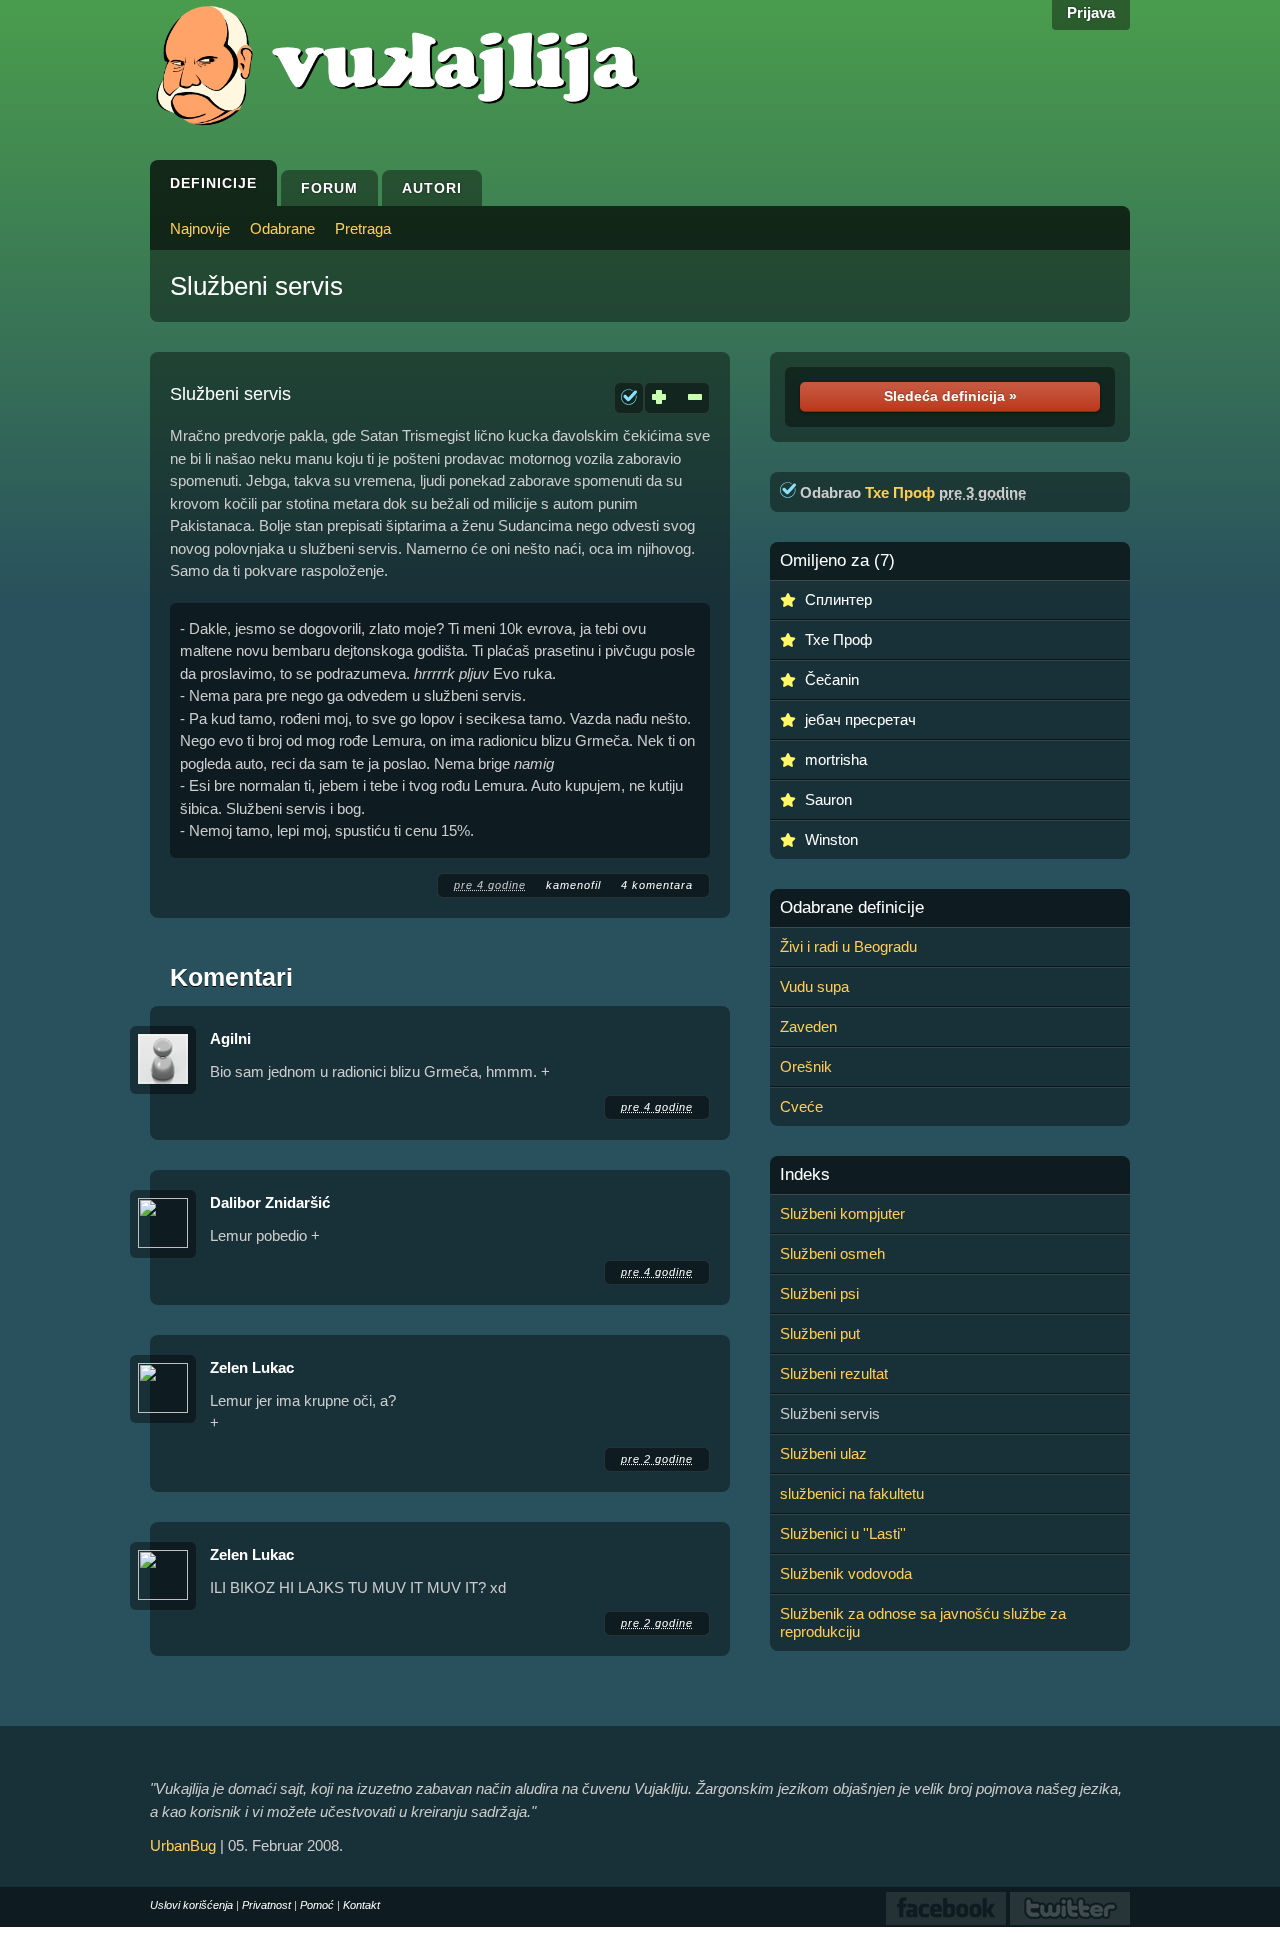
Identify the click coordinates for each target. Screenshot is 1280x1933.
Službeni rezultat (834, 1373)
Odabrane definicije (852, 908)
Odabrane (282, 228)
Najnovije (200, 228)
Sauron (828, 799)
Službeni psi (819, 1293)
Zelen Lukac (252, 1367)
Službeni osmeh (832, 1253)
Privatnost (266, 1905)
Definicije (213, 183)
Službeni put (820, 1333)
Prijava (1091, 12)
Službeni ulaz (823, 1453)
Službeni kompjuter (842, 1213)
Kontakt (361, 1905)
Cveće (801, 1106)
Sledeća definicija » (950, 396)
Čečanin (832, 679)
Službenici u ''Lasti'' (843, 1533)
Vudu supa (814, 986)
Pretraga (363, 228)
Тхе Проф (900, 492)
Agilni (230, 1038)
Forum (329, 188)
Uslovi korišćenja (191, 1905)
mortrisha (836, 759)
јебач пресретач (860, 719)
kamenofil (573, 885)
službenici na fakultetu (852, 1493)
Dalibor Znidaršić (270, 1202)
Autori (432, 188)
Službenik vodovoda (846, 1573)
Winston (831, 839)
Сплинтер (838, 599)
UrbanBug (183, 1845)
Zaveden (808, 1026)
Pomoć (317, 1905)
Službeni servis (256, 286)
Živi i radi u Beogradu (848, 946)
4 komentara (657, 885)
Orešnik (806, 1066)
